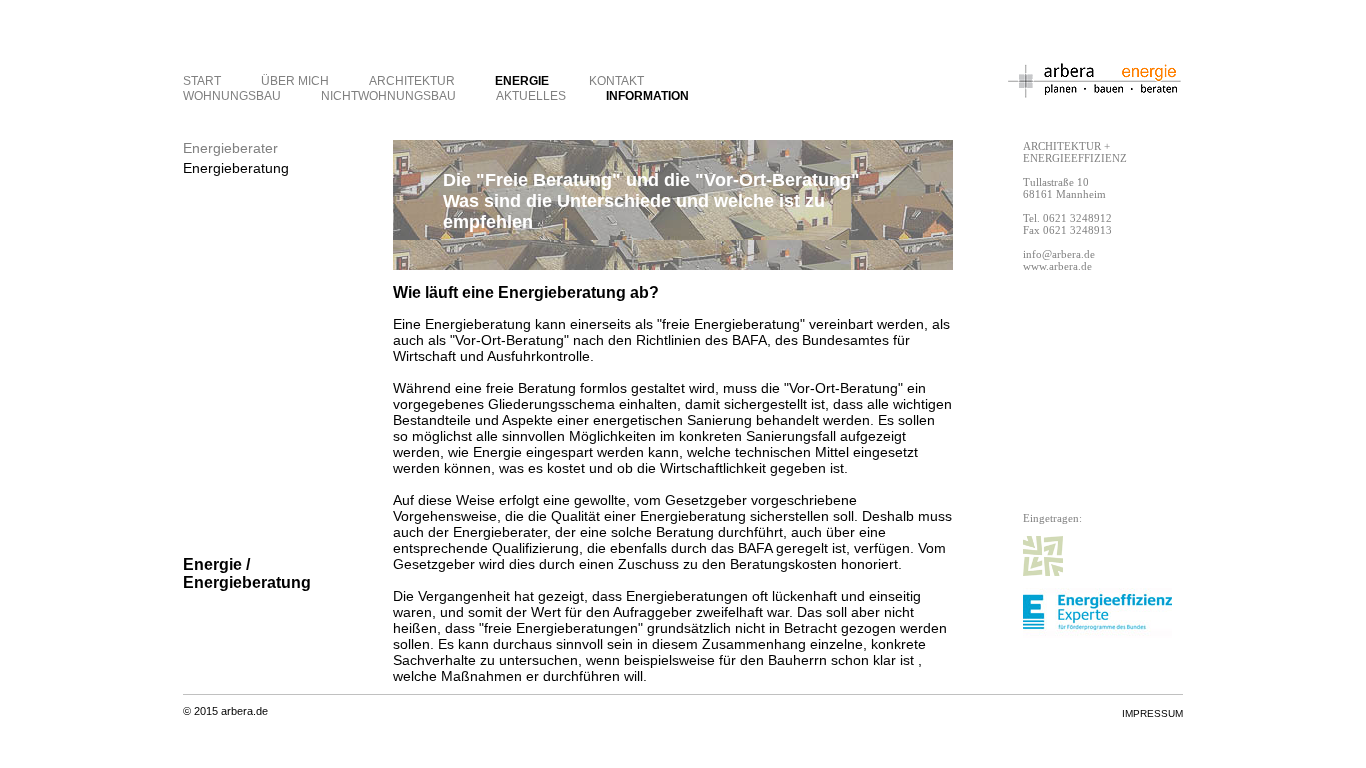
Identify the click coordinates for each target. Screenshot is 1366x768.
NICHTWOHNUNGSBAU (388, 96)
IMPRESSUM (1152, 713)
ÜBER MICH (295, 81)
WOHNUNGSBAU (232, 96)
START (202, 81)
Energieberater (230, 148)
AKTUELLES (531, 96)
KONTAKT (616, 81)
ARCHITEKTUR (412, 81)
